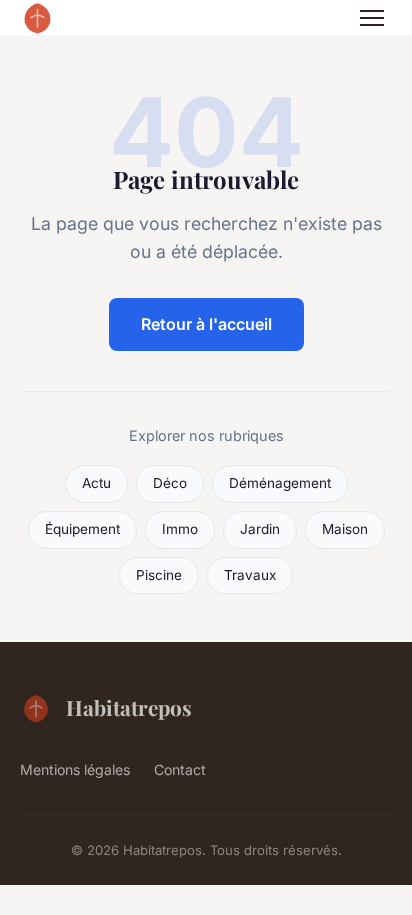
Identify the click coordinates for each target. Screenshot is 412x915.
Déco (170, 483)
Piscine (159, 575)
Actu (96, 483)
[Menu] (372, 18)
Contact (180, 769)
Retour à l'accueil (206, 324)
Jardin (260, 529)
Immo (180, 529)
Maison (345, 529)
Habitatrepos (129, 707)
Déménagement (280, 483)
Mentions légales (75, 769)
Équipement (82, 529)
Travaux (250, 575)
